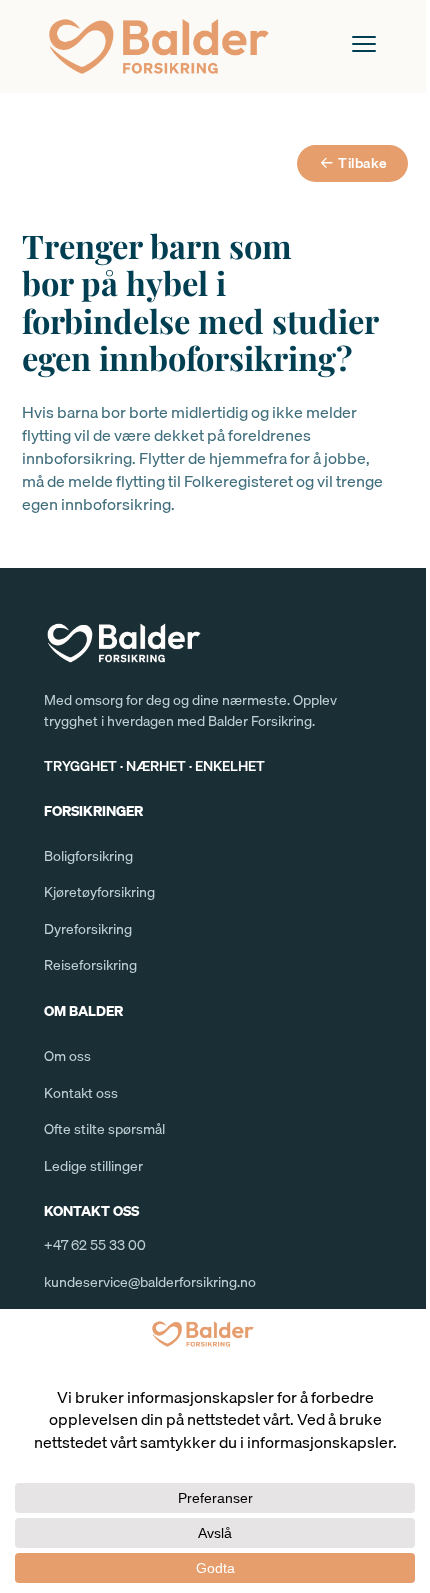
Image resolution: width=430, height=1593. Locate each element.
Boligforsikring (88, 856)
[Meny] (364, 44)
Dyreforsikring (88, 929)
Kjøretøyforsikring (99, 892)
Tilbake (363, 163)
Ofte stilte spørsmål (104, 1129)
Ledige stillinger (93, 1166)
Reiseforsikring (90, 965)
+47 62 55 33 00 (95, 1245)
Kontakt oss (81, 1093)
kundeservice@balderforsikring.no (150, 1282)
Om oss (67, 1056)
